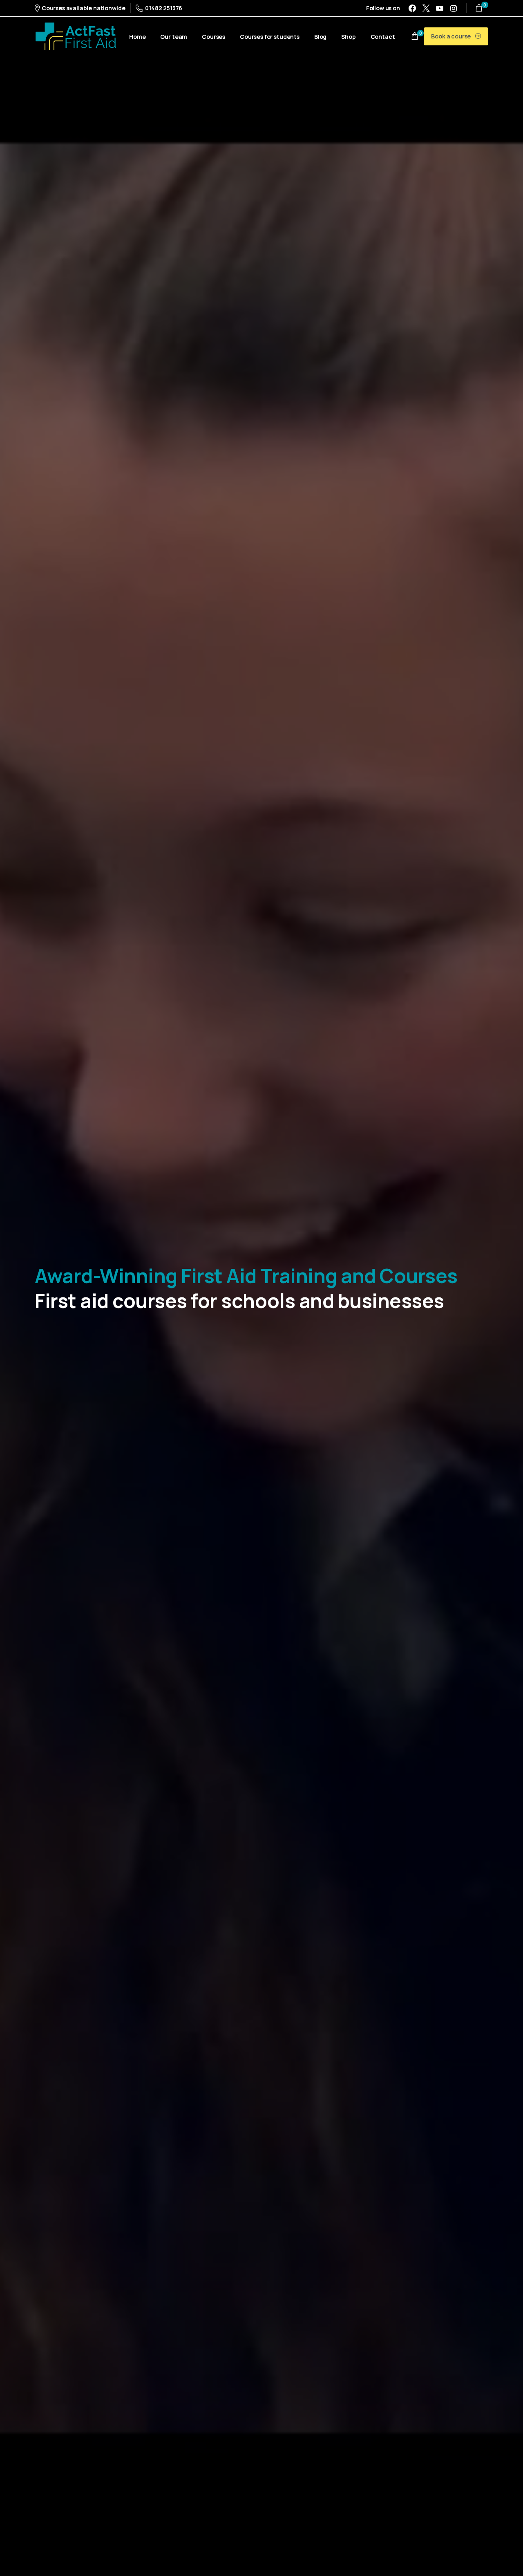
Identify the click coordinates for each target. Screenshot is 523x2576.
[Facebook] (412, 8)
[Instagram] (454, 8)
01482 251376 (164, 8)
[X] (426, 8)
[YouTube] (440, 8)
